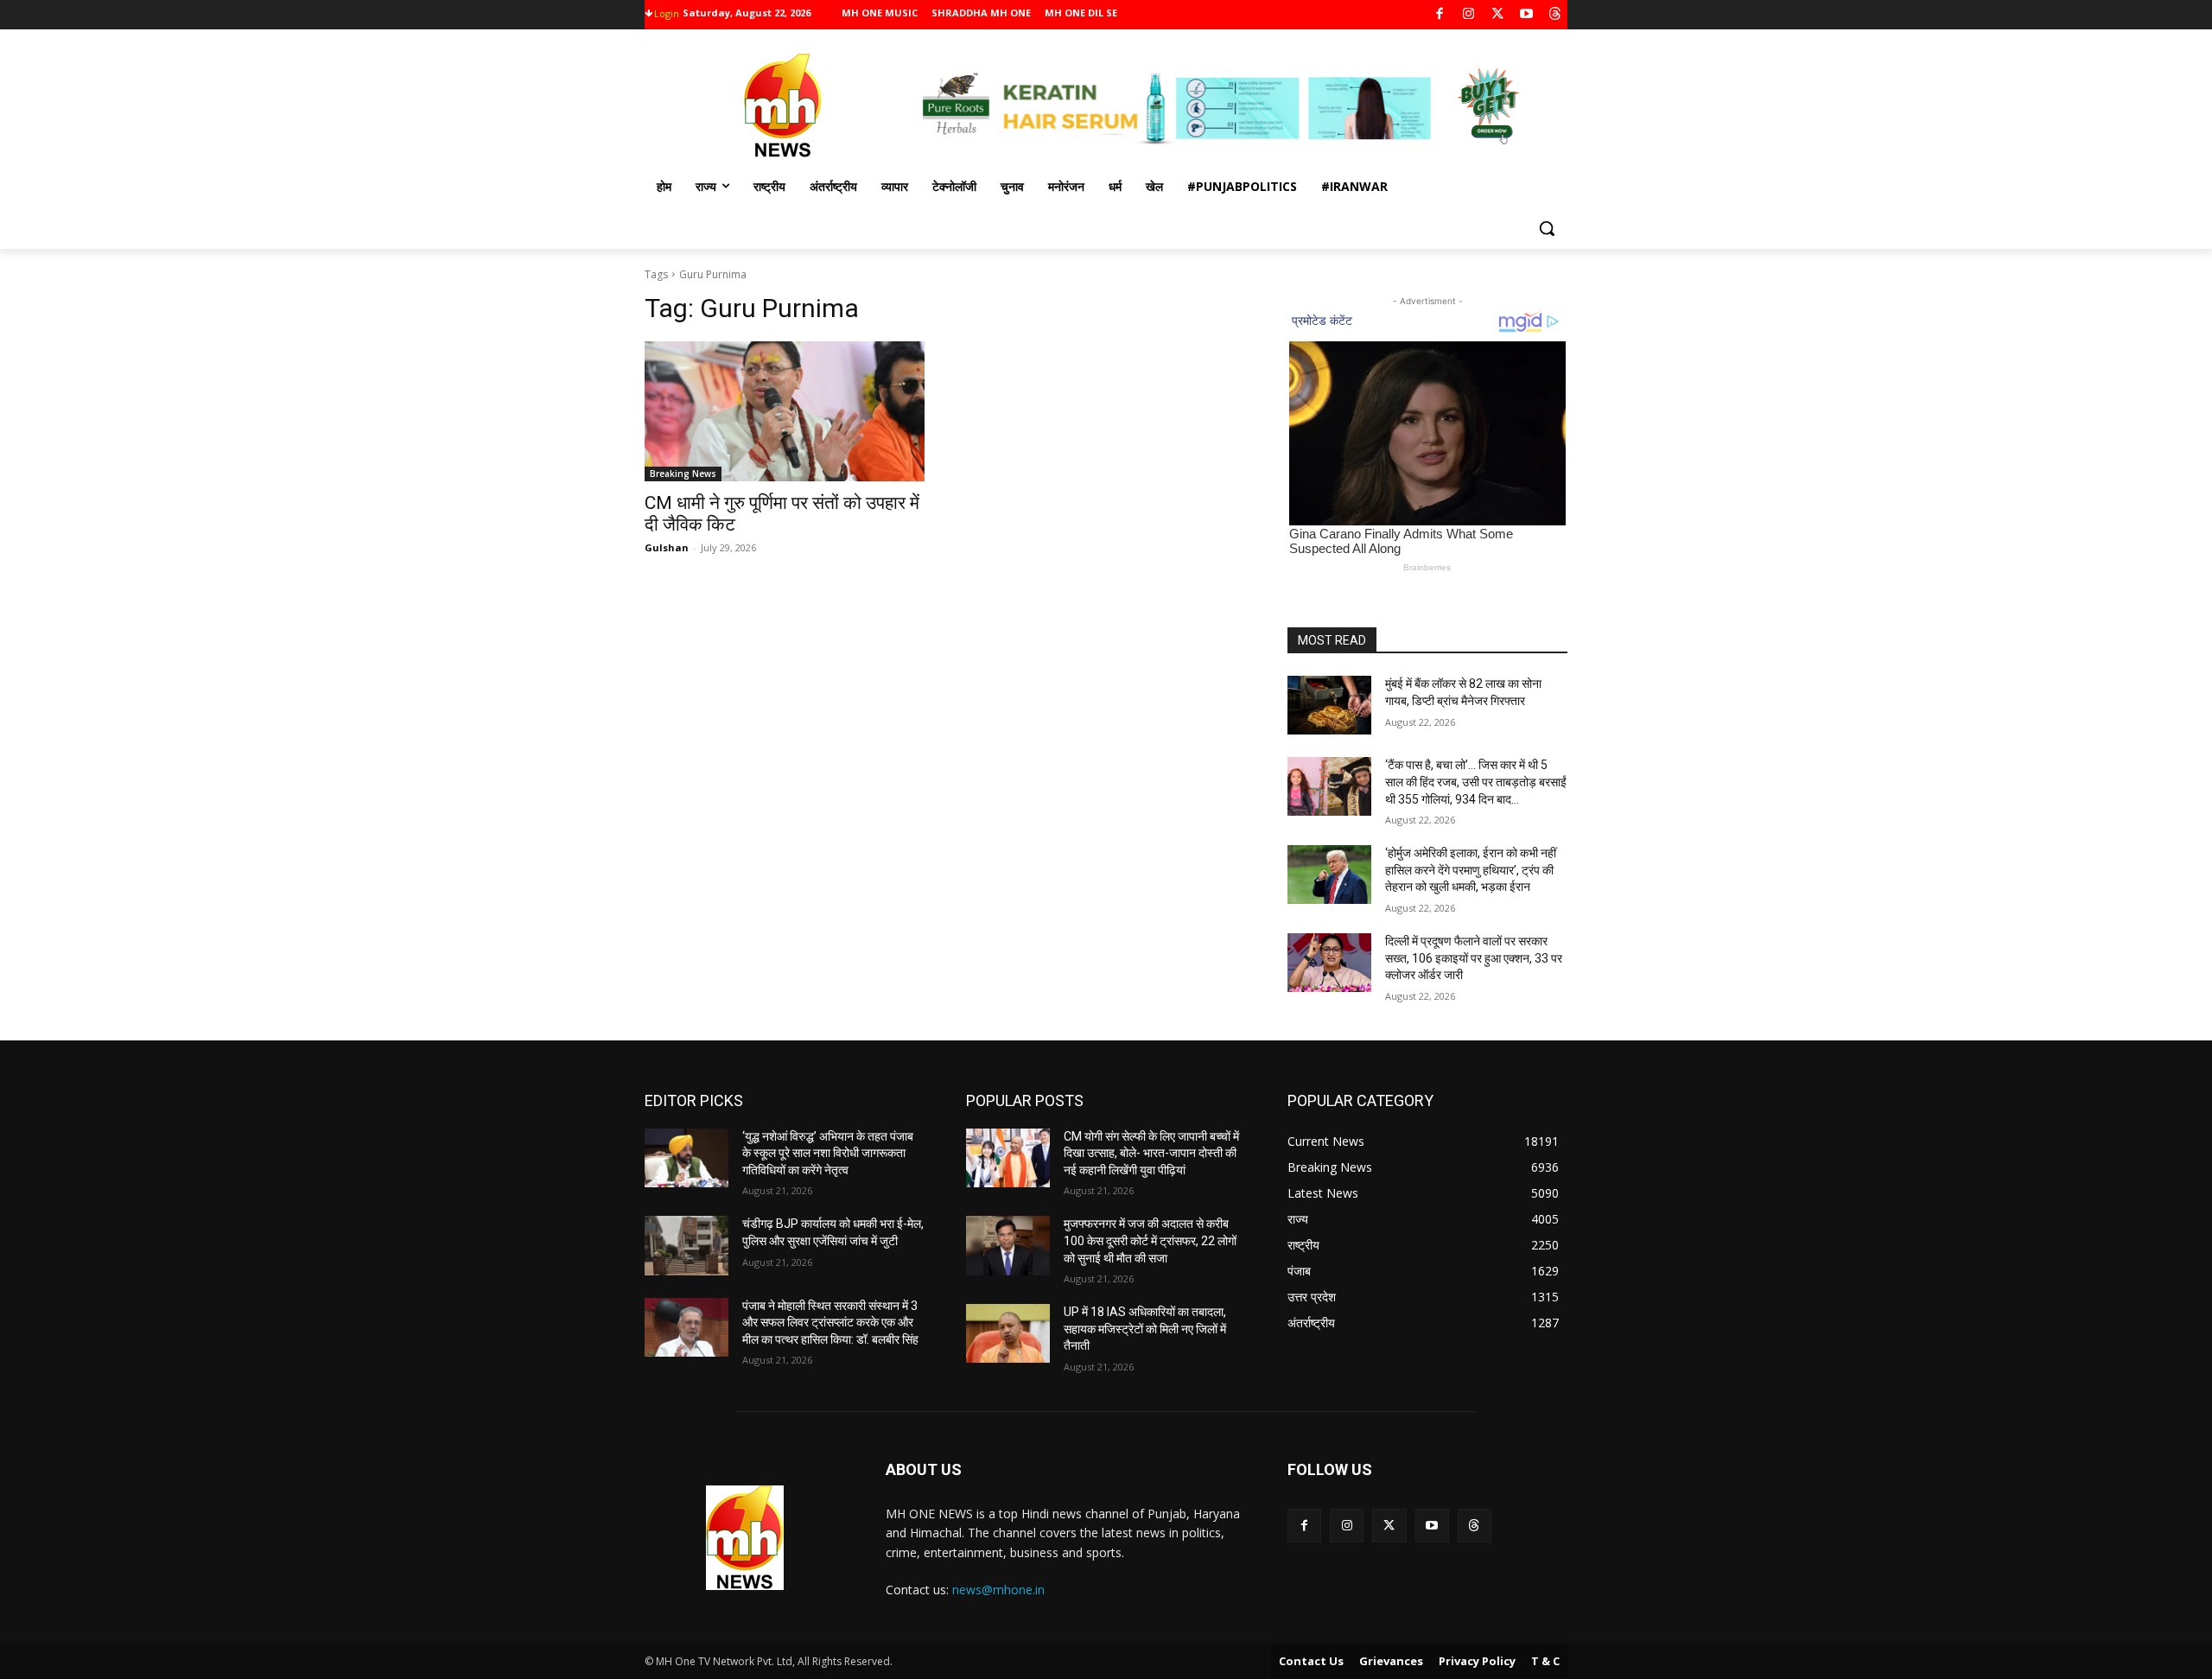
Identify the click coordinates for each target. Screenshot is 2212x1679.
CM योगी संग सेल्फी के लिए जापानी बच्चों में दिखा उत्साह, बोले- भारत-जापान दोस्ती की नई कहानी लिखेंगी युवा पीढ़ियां (1151, 1153)
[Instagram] (1468, 15)
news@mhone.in (998, 1590)
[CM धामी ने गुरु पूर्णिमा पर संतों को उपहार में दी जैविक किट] (785, 411)
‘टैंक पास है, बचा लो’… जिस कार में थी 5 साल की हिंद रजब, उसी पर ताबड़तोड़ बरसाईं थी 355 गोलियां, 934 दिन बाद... (1476, 782)
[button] (1547, 228)
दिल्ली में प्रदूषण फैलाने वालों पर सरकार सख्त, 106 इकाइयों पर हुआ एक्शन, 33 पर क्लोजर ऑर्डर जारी (1474, 958)
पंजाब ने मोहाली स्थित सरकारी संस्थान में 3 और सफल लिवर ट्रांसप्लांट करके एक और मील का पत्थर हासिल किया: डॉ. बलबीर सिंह (830, 1323)
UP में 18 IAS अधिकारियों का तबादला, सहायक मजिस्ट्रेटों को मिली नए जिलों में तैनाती (1145, 1329)
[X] (1498, 15)
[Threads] (1556, 15)
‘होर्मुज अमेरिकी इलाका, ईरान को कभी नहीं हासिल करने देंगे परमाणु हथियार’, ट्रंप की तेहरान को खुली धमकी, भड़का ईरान (1471, 870)
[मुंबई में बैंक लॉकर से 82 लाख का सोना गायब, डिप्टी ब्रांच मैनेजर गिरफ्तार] (1329, 705)
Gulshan (667, 547)
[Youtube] (1526, 15)
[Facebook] (1440, 15)
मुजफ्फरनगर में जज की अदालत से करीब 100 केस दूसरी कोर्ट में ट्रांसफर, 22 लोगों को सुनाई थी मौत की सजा (1150, 1240)
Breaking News (683, 474)
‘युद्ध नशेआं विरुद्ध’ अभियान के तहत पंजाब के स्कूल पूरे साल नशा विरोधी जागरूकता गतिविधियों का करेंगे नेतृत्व (828, 1153)
